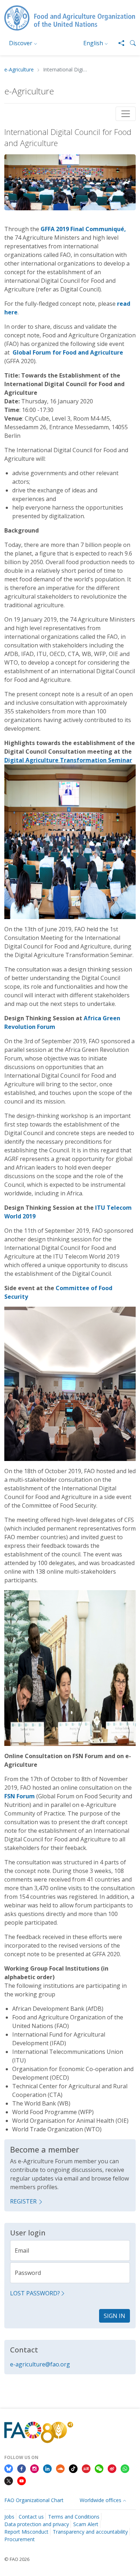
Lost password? (35, 2293)
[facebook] (22, 2468)
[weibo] (112, 2468)
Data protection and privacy (37, 2524)
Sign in (115, 2316)
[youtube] (22, 2480)
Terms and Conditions (74, 2517)
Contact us (31, 2517)
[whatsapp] (125, 2468)
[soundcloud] (60, 2468)
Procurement (20, 2539)
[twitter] (9, 2480)
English (93, 43)
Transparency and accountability (90, 2532)
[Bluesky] (9, 2468)
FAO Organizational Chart (34, 2500)
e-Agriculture (19, 70)
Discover (21, 43)
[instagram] (34, 2468)
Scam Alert (86, 2524)
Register (23, 2201)
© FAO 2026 (17, 2559)
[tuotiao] (86, 2468)
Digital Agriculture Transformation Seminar (68, 760)
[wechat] (99, 2468)
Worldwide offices (101, 2500)
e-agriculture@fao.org (40, 2364)
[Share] (118, 43)
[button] (130, 43)
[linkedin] (47, 2468)
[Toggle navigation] (126, 114)
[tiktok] (73, 2468)
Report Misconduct (26, 2532)
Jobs (9, 2517)
